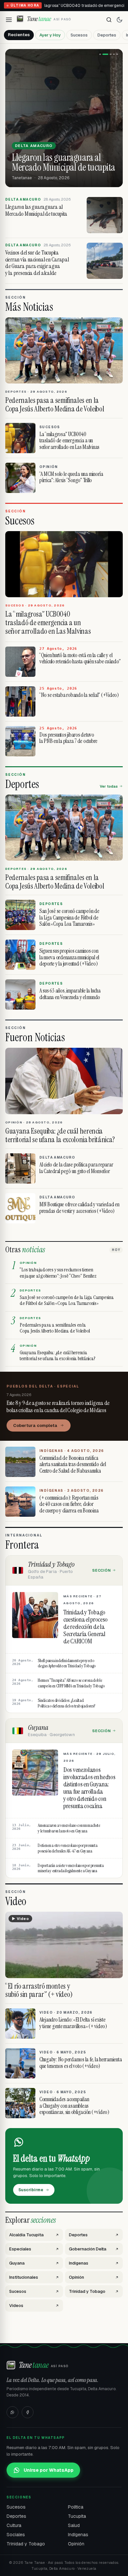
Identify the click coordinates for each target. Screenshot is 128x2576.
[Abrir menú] (9, 20)
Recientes (19, 35)
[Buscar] (109, 20)
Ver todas (109, 786)
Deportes (107, 35)
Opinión (76, 2544)
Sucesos (79, 35)
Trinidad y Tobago (26, 2544)
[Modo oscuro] (119, 20)
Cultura (14, 2525)
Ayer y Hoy (50, 35)
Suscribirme (31, 2190)
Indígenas (78, 2535)
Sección (102, 1570)
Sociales (16, 2535)
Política (76, 2507)
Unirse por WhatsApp (49, 2470)
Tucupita (77, 2516)
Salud (74, 2525)
